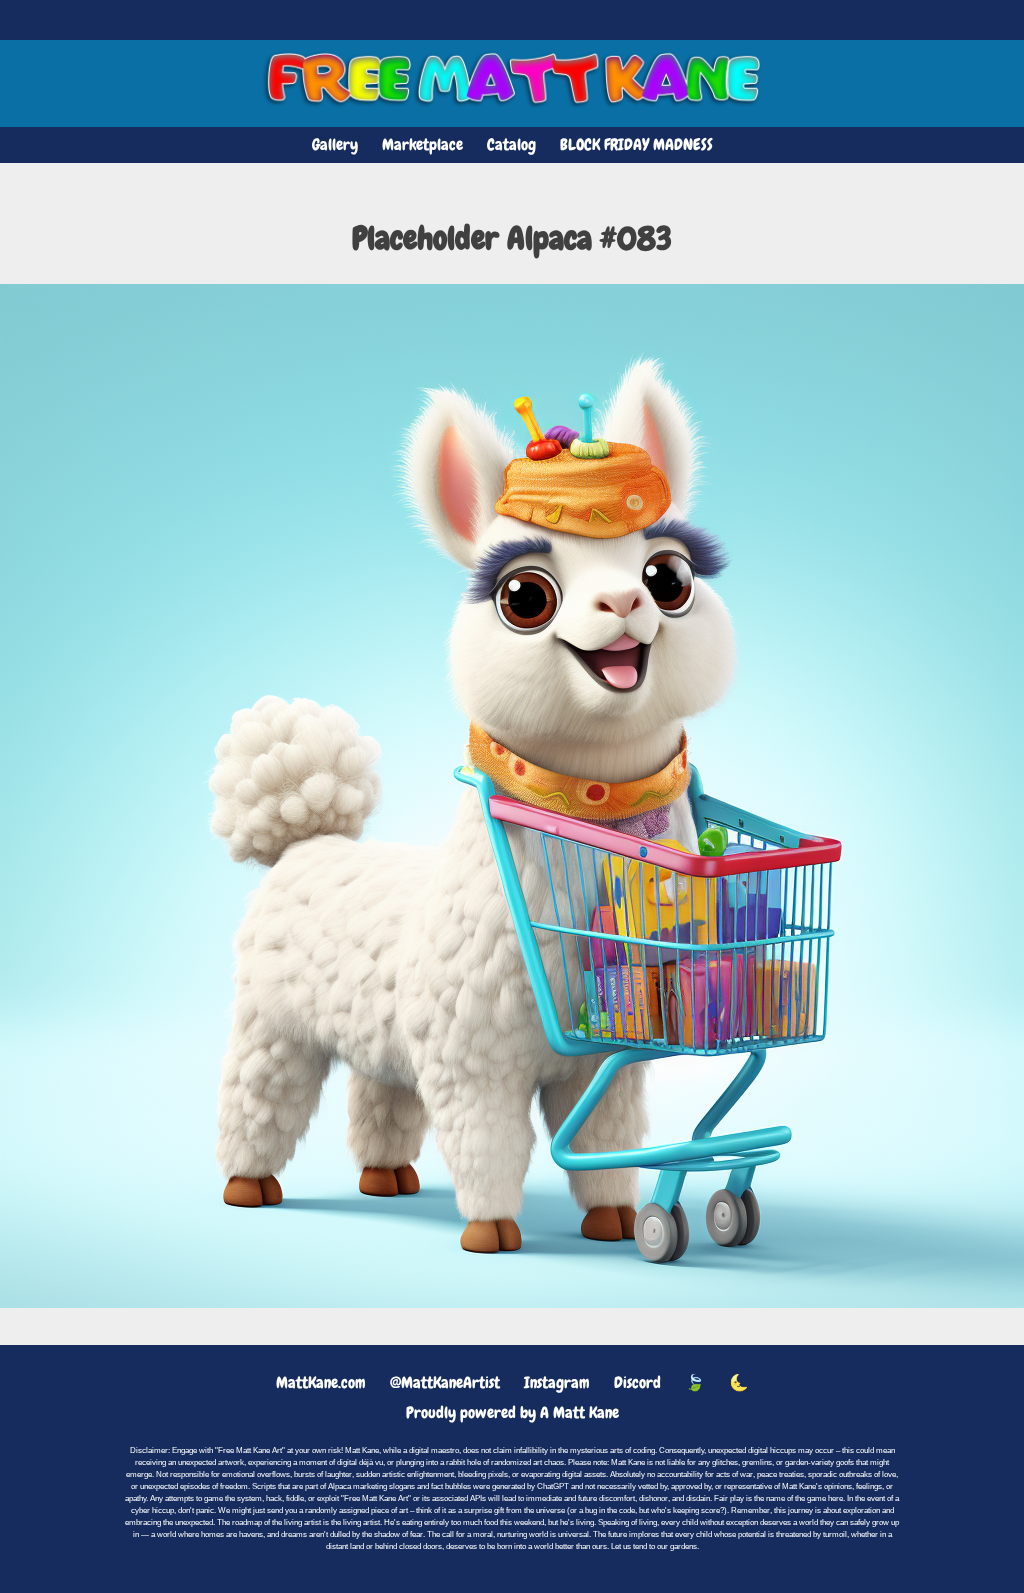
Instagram (557, 1382)
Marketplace (422, 144)
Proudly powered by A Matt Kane (512, 1412)
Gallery (335, 144)
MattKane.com (321, 1382)
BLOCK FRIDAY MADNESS (636, 144)
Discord (637, 1382)
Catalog (511, 144)
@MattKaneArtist (445, 1382)
